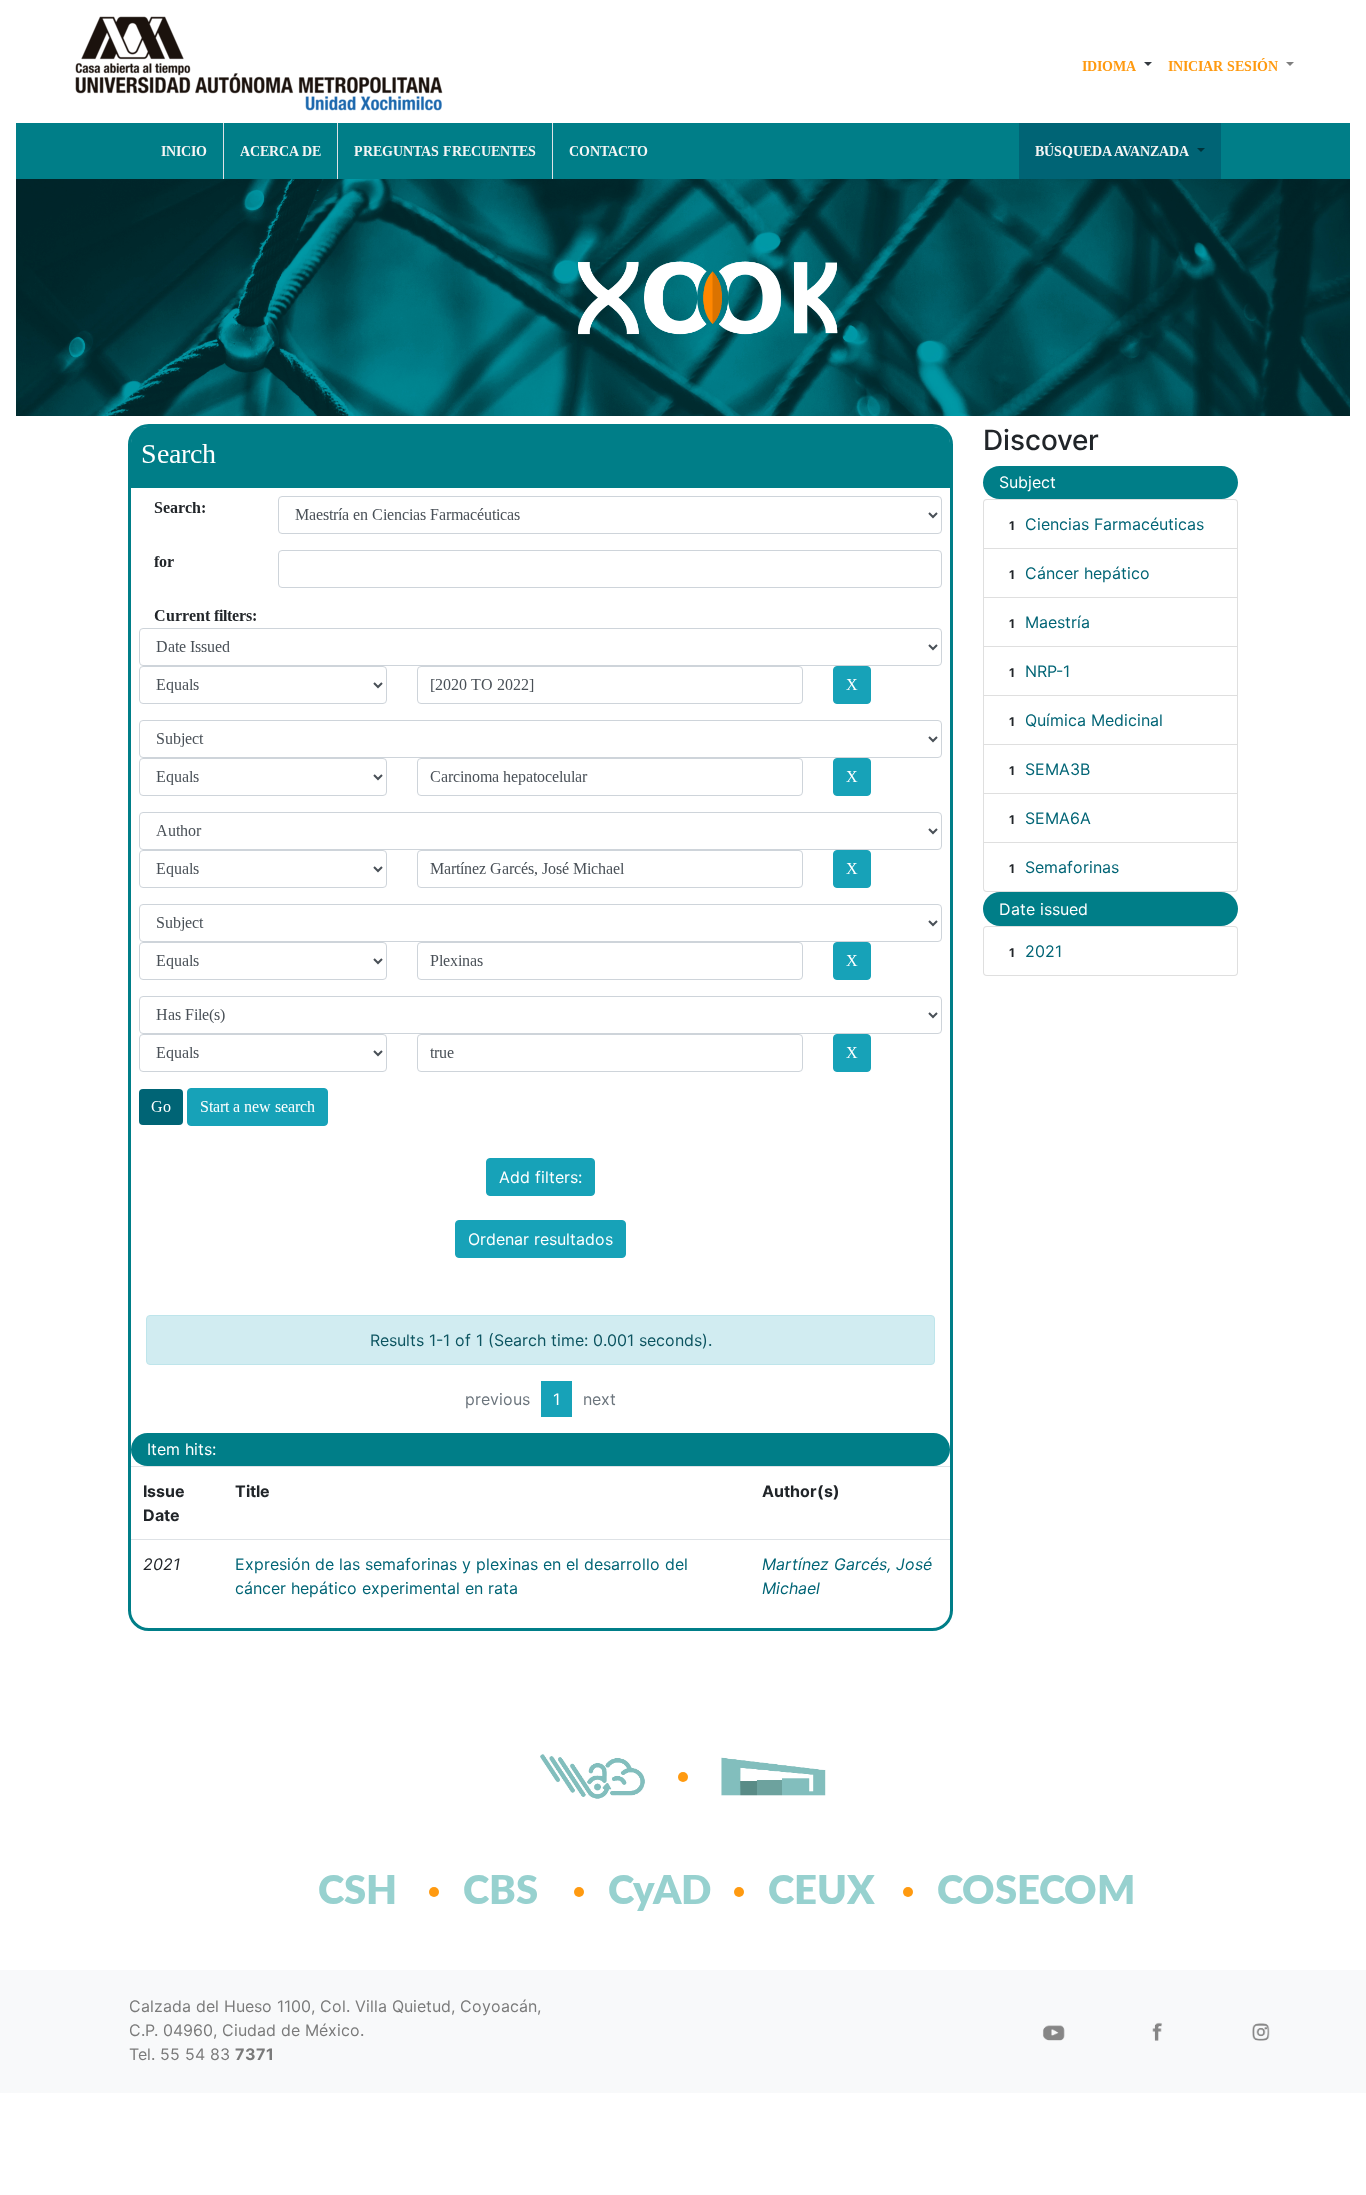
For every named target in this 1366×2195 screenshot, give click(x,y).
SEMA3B (1057, 769)
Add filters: (540, 1177)
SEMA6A (1058, 818)
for (161, 561)
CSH (357, 1892)
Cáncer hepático (1087, 573)
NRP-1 (1047, 671)
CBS (500, 1892)
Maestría (1057, 622)
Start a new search (257, 1106)
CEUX (821, 1892)
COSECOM (992, 1892)
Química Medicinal (1094, 720)
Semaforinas (1072, 867)
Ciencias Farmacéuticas (1114, 524)
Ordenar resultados (540, 1239)
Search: (161, 507)
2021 (1043, 951)
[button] (1117, 66)
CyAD (659, 1892)
